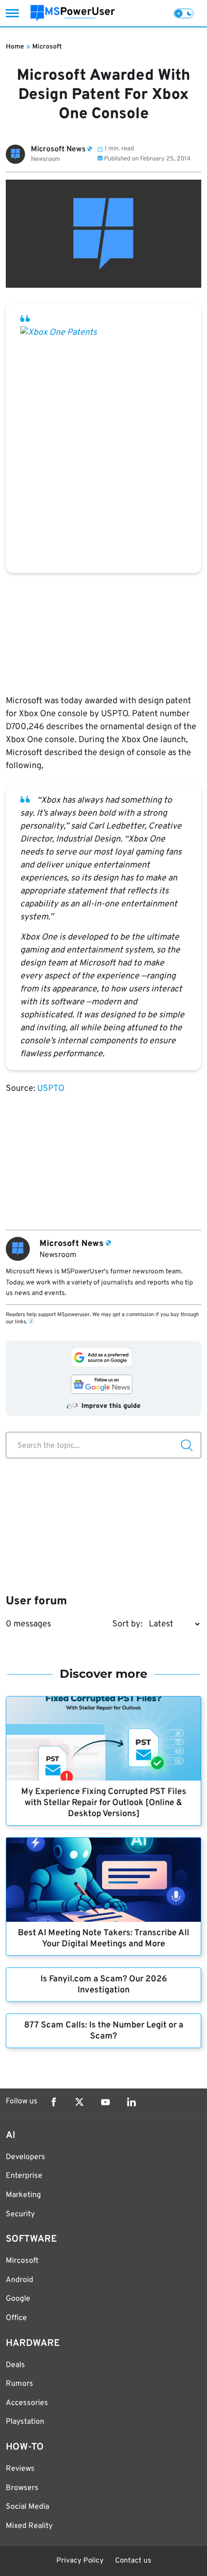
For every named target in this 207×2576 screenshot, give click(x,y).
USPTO (51, 1089)
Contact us (133, 2561)
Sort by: (127, 1624)
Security (20, 2214)
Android (19, 2280)
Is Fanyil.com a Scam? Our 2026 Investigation (104, 1985)
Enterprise (24, 2176)
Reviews (20, 2469)
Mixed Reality (29, 2526)
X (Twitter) (79, 2102)
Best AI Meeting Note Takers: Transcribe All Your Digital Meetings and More (103, 1939)
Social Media (27, 2507)
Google (18, 2299)
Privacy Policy (80, 2561)
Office (16, 2318)
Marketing (23, 2195)
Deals (15, 2365)
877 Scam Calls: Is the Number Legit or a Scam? (104, 2031)
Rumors (19, 2384)
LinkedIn (131, 2102)
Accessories (27, 2403)
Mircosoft (22, 2261)
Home (15, 47)
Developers (26, 2157)
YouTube (105, 2102)
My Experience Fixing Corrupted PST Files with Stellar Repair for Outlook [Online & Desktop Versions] (104, 1803)
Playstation (25, 2422)
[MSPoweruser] (73, 13)
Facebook (53, 2102)
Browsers (22, 2488)
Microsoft (47, 47)
